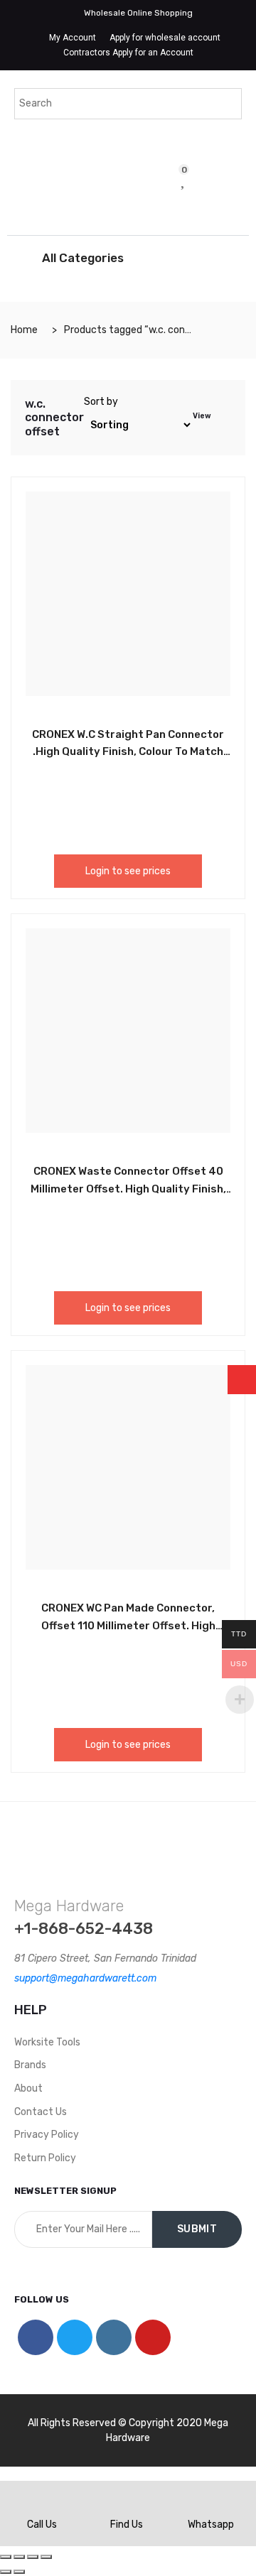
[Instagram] (114, 2337)
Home (24, 330)
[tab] (223, 418)
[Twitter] (75, 2337)
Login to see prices (128, 871)
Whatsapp (211, 2525)
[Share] (19, 2557)
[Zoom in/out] (46, 2557)
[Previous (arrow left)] (6, 2572)
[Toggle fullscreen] (33, 2557)
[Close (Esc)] (6, 2557)
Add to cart (96, 732)
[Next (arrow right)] (19, 2572)
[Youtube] (153, 2337)
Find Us (127, 2525)
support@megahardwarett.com (85, 1978)
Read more (96, 1606)
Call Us (42, 2525)
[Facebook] (36, 2337)
